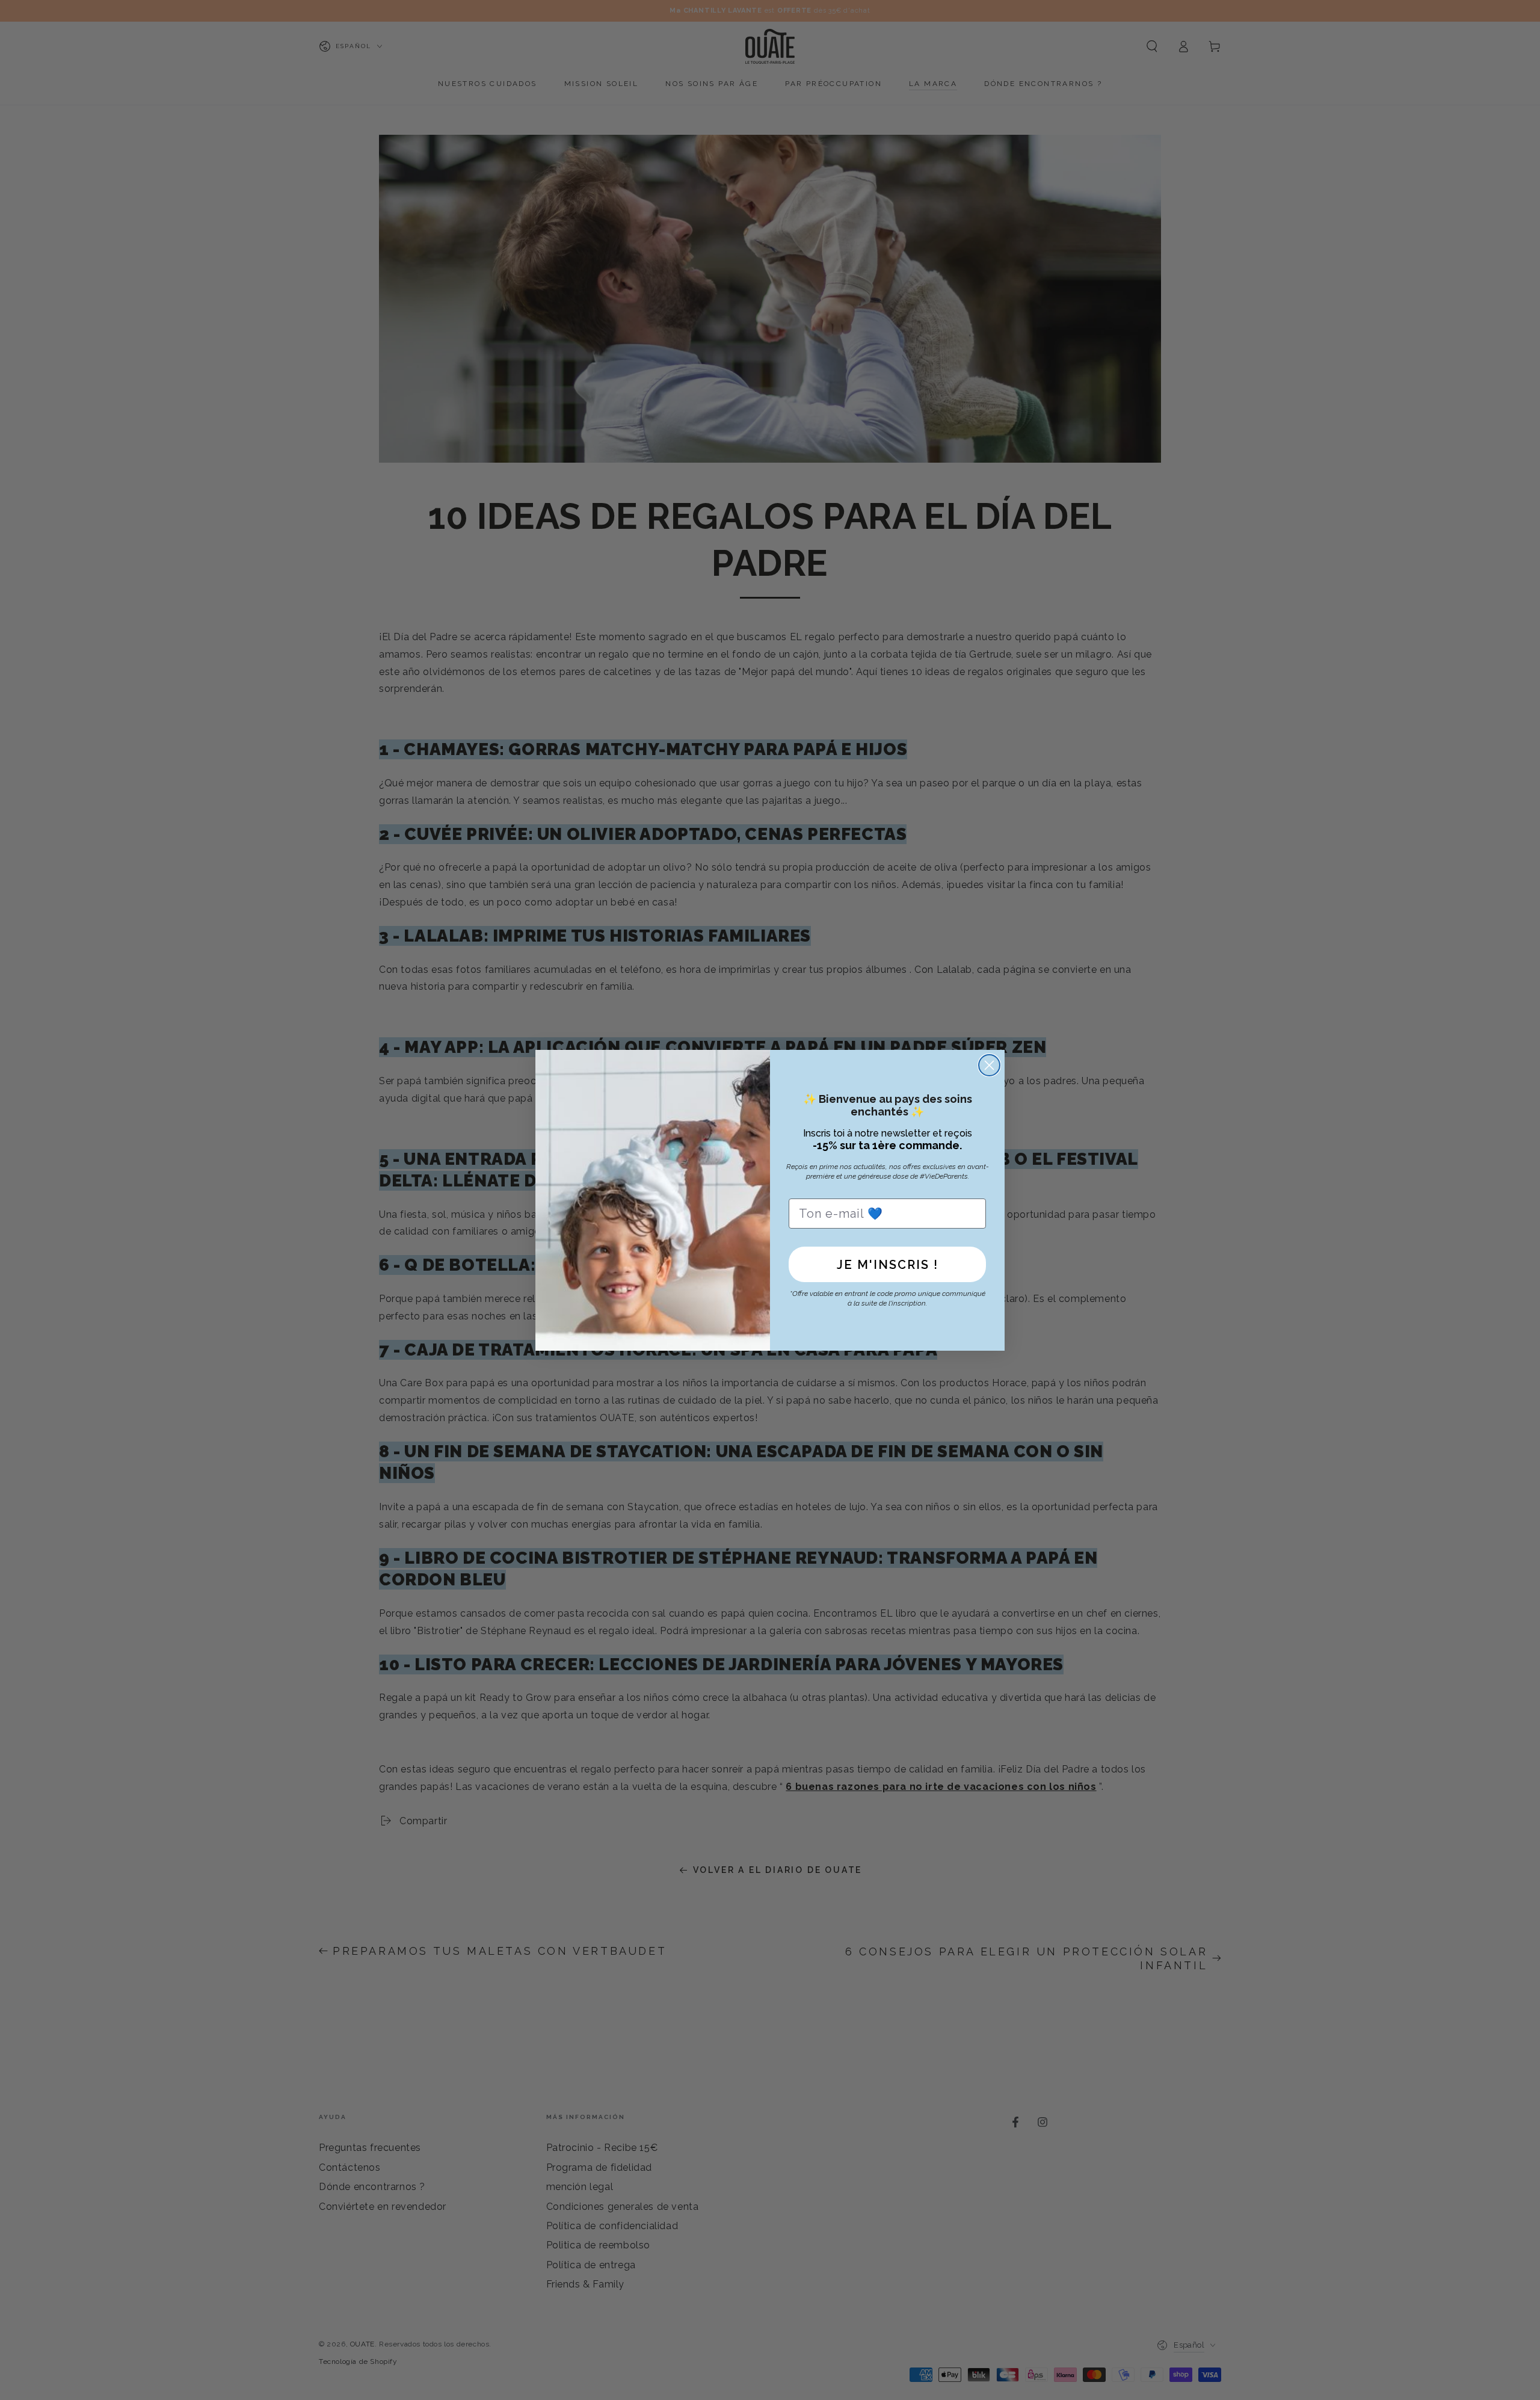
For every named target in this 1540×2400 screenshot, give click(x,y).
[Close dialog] (989, 1065)
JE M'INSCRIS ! (888, 1265)
